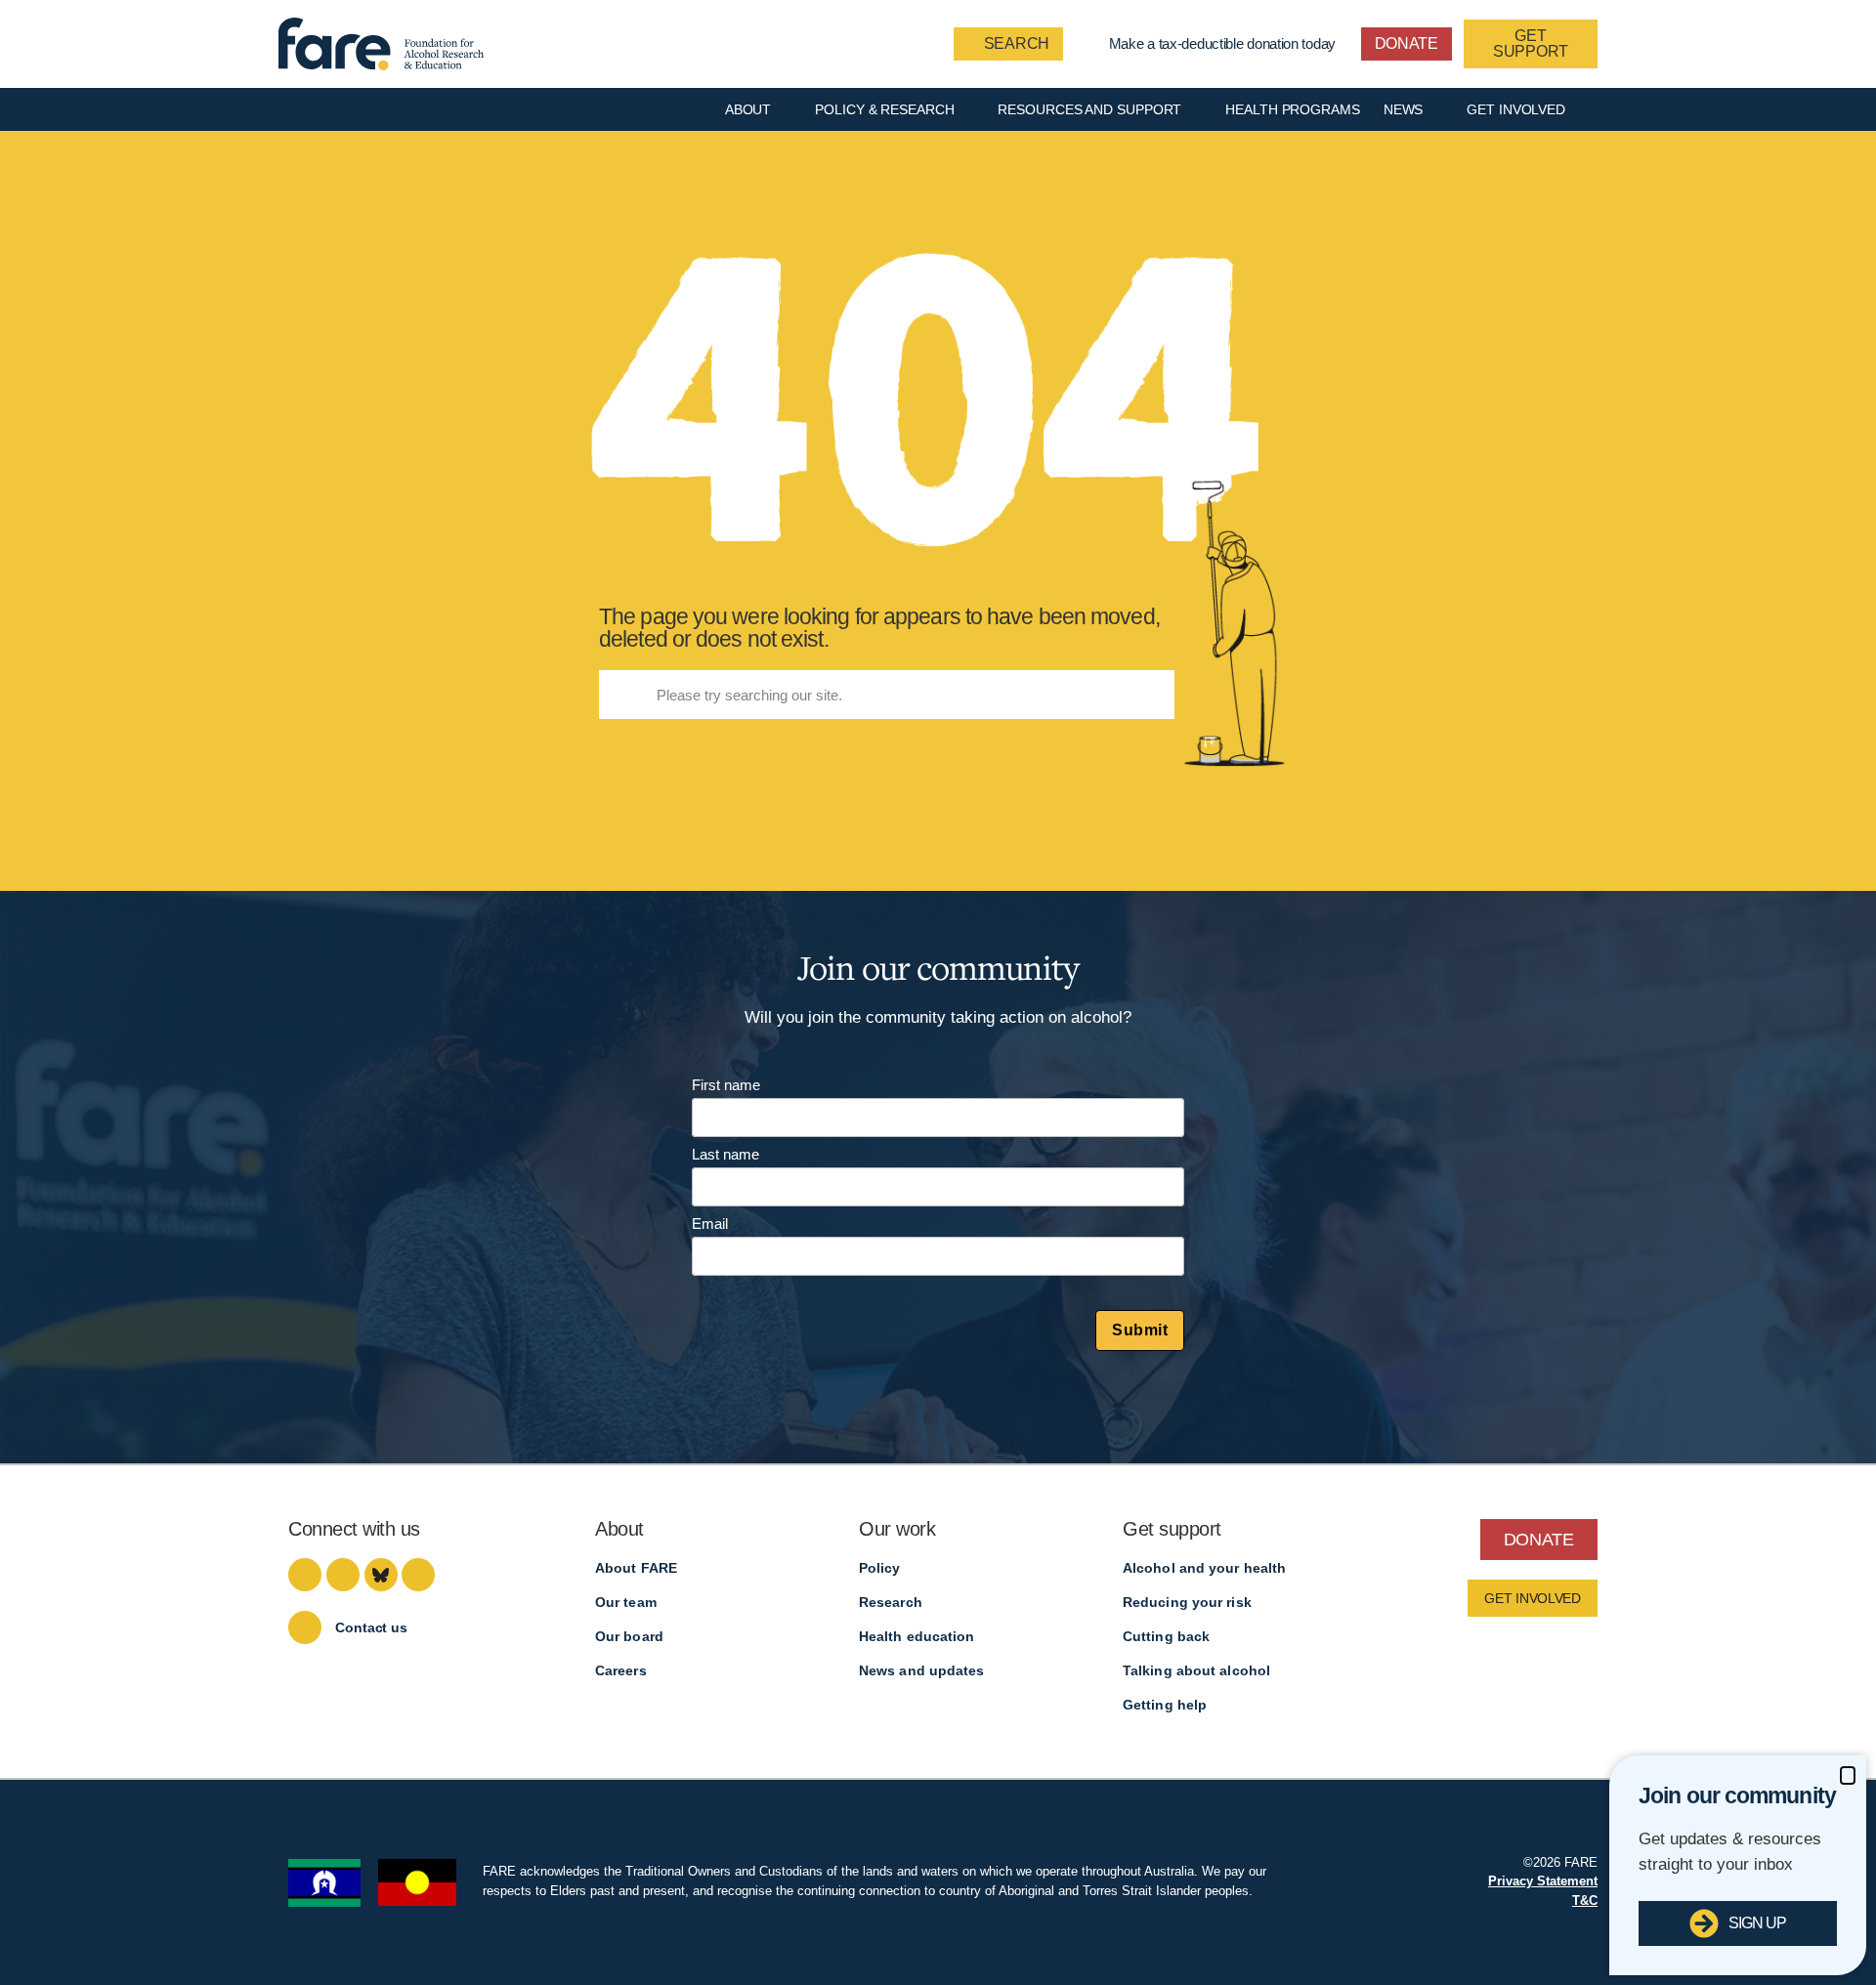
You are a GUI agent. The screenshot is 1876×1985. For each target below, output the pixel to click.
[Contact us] (305, 1627)
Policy (880, 1568)
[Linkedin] (418, 1575)
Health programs (1293, 109)
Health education (917, 1636)
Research (891, 1602)
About (748, 109)
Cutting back (1166, 1636)
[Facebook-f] (305, 1575)
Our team (626, 1602)
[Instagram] (343, 1575)
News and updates (922, 1670)
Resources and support (1089, 109)
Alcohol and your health (1204, 1568)
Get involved (1516, 109)
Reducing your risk (1187, 1602)
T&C (1585, 1901)
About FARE (636, 1568)
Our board (629, 1636)
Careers (621, 1670)
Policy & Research (884, 109)
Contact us (371, 1627)
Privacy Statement (1543, 1881)
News (1404, 109)
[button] (1848, 1775)
